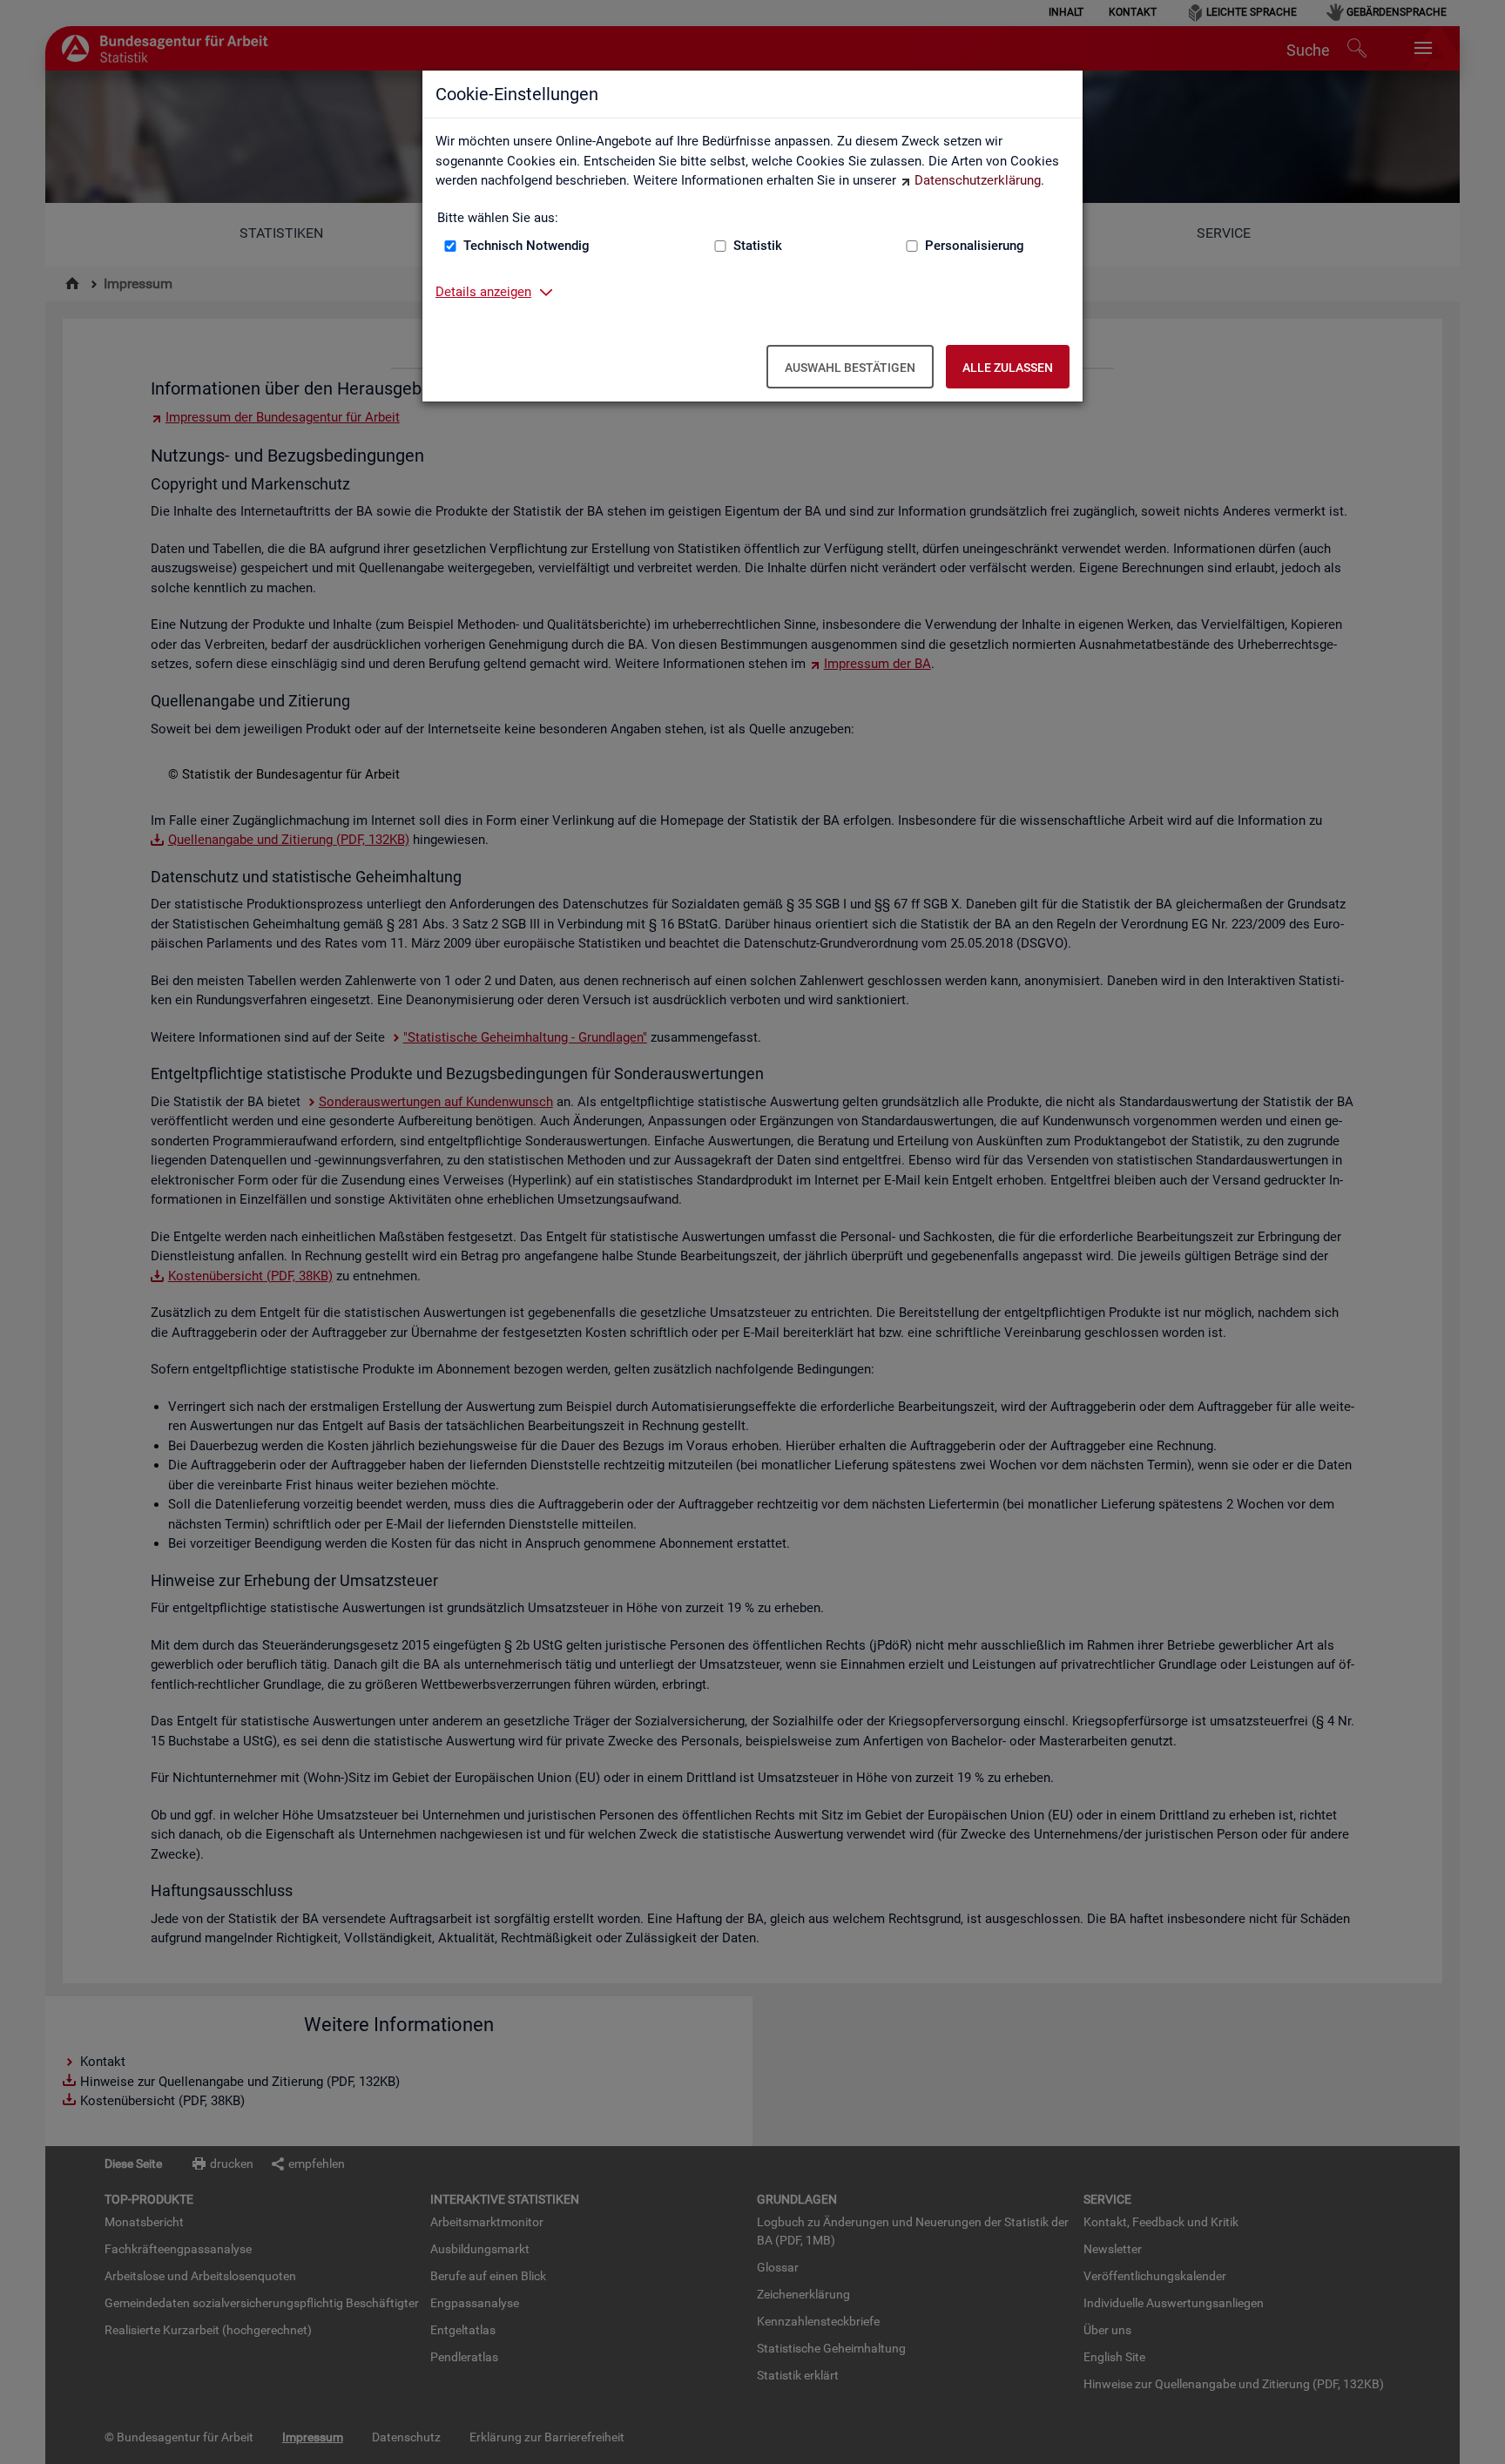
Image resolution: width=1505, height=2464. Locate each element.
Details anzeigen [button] (483, 292)
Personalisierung (975, 246)
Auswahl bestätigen (850, 368)
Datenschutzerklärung (978, 180)
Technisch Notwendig (526, 246)
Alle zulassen (1008, 368)
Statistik (758, 246)
